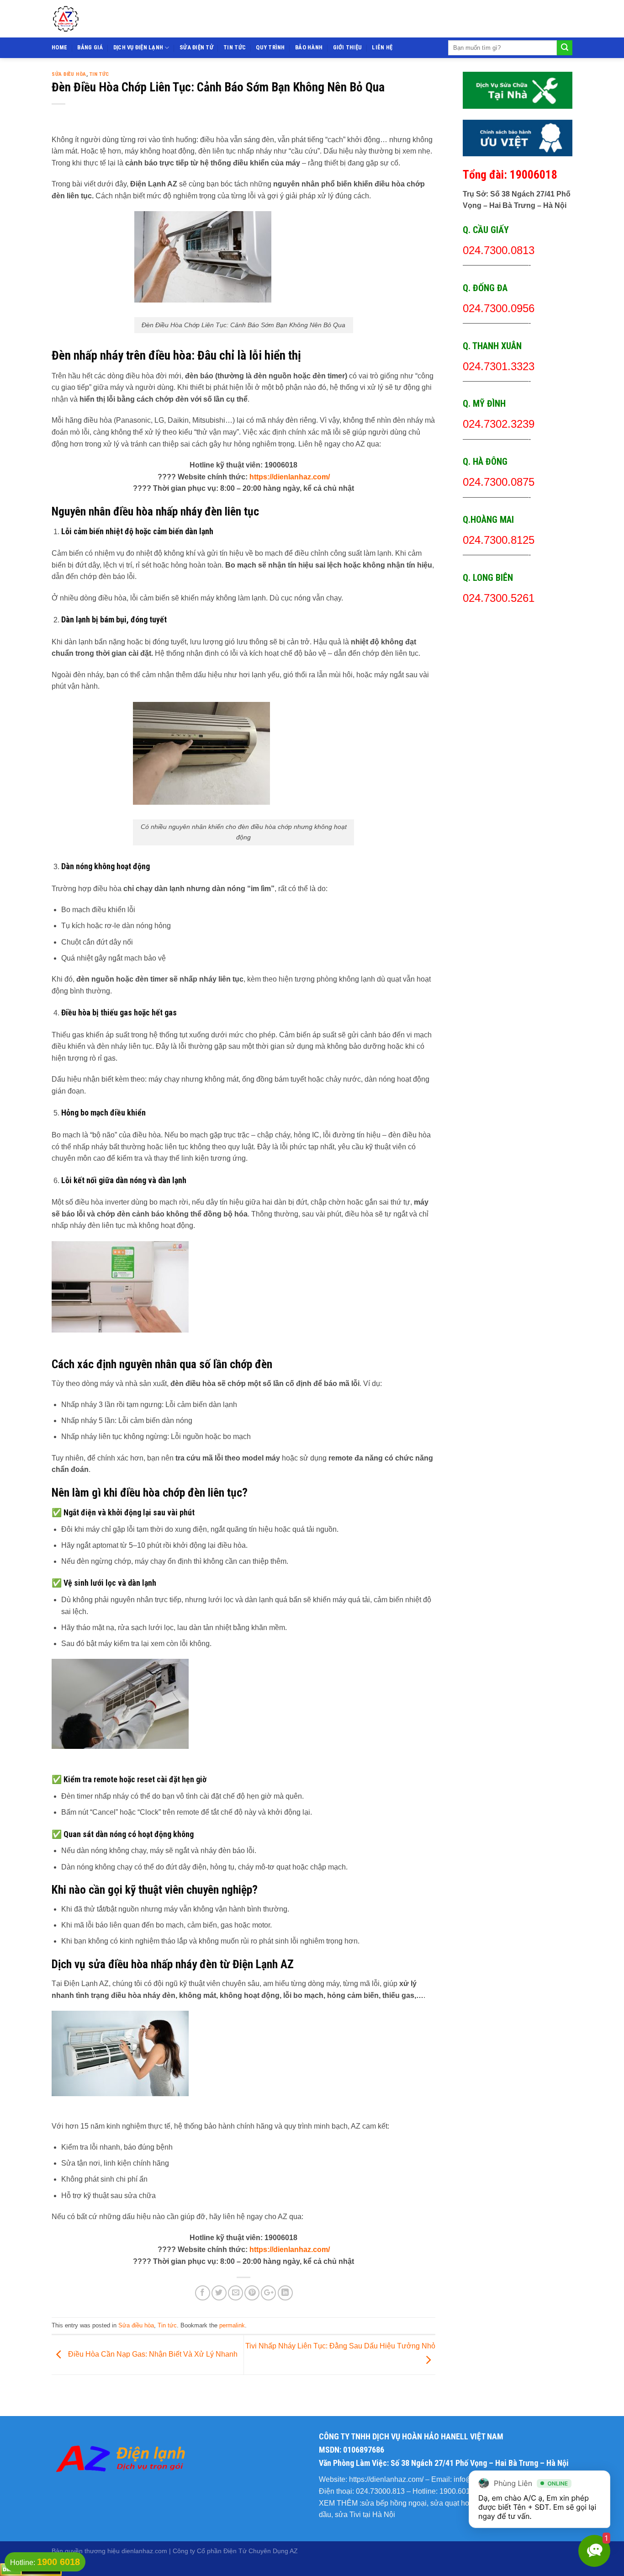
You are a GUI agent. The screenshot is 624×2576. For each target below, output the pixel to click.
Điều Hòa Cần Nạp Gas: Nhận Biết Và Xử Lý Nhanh (152, 2354)
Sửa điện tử (196, 47)
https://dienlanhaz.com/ (290, 477)
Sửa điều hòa (69, 74)
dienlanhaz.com (144, 2551)
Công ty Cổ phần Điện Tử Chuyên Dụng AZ (235, 2551)
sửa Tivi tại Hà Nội (365, 2515)
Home (59, 47)
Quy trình (270, 47)
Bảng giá (90, 47)
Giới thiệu (348, 47)
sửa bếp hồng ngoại (394, 2503)
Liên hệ (382, 47)
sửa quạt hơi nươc (461, 2503)
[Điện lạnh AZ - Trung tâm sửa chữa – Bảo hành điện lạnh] (129, 19)
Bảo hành (309, 47)
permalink (232, 2325)
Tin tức (235, 47)
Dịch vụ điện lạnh (138, 47)
